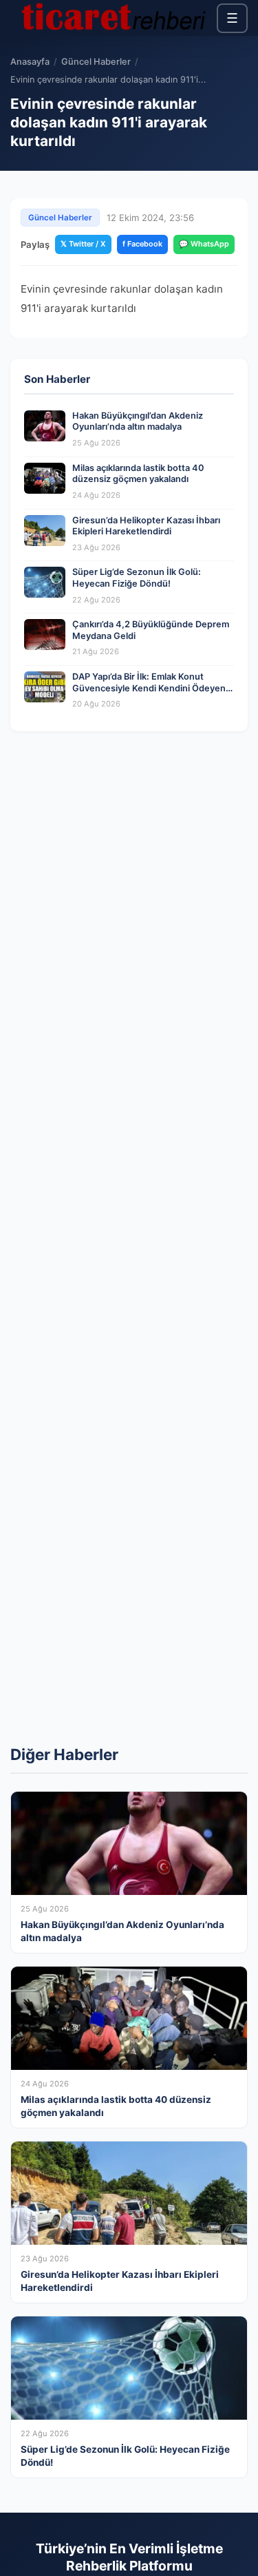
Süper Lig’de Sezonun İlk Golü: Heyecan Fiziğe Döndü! (137, 578)
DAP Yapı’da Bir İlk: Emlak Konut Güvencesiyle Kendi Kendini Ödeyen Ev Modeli (149, 688)
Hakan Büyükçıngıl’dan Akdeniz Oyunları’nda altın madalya (138, 421)
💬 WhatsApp (204, 244)
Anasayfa (30, 62)
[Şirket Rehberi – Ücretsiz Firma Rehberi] (114, 18)
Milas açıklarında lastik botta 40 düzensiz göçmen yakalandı (138, 474)
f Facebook (142, 244)
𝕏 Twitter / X (83, 244)
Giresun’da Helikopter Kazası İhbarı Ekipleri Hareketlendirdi (146, 526)
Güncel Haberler (96, 62)
